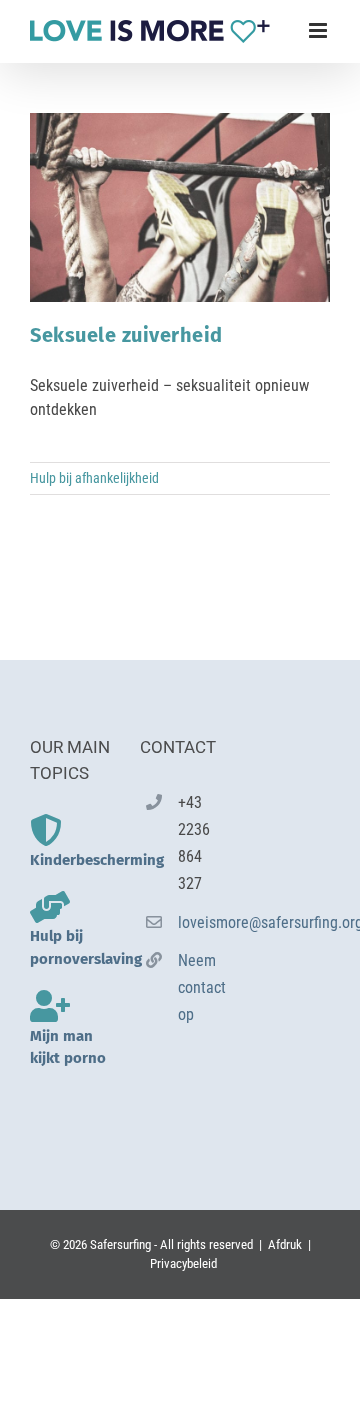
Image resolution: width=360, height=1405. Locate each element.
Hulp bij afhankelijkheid (94, 478)
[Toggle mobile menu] (319, 30)
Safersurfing (120, 1244)
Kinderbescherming (97, 860)
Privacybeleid (183, 1263)
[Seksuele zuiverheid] (180, 207)
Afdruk (285, 1244)
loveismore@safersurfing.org (199, 922)
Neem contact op (199, 987)
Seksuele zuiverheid (126, 335)
